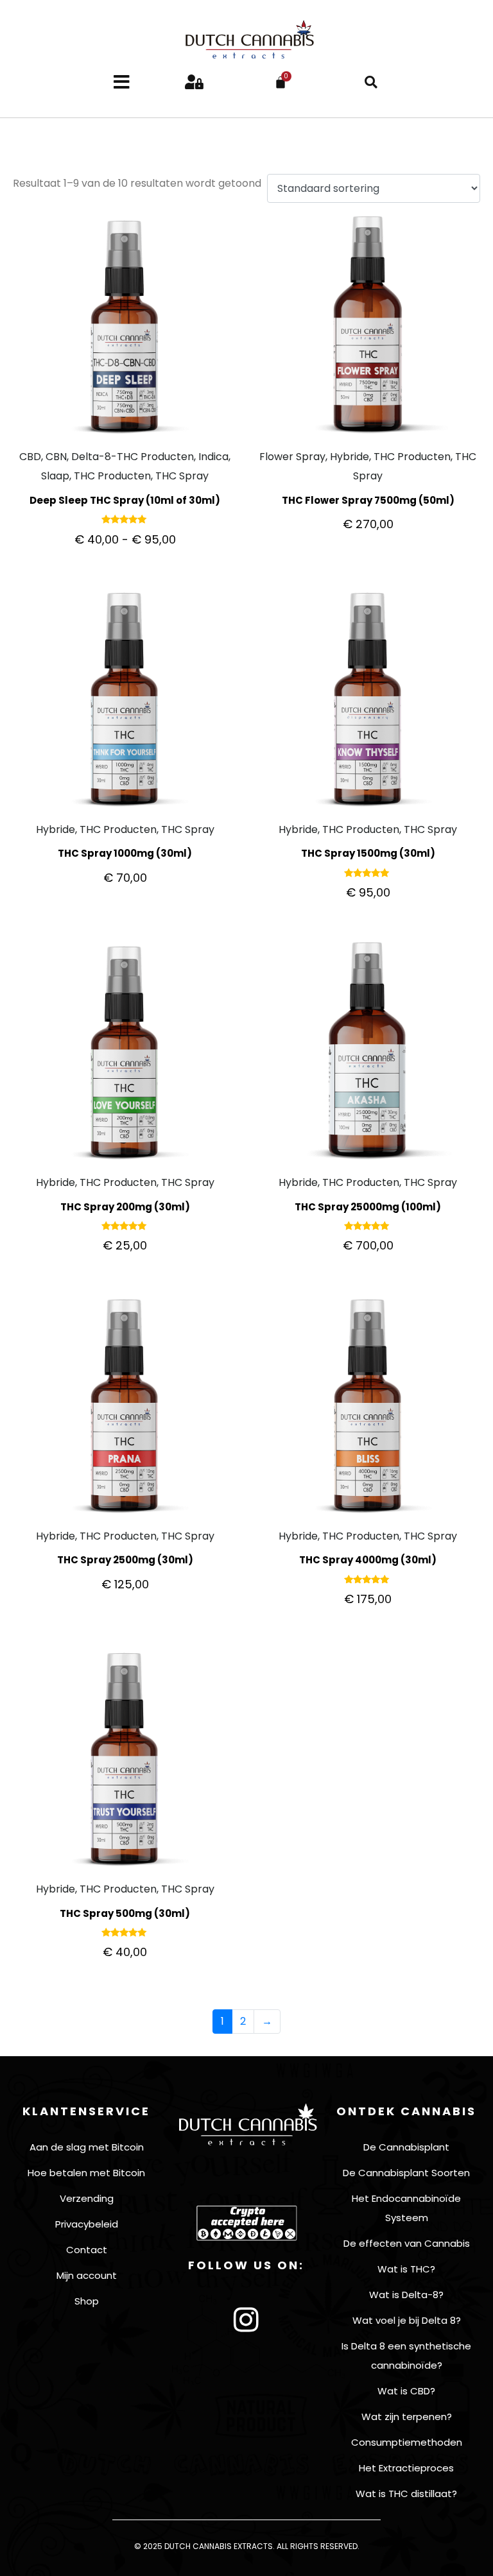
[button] (371, 82)
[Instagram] (246, 2320)
